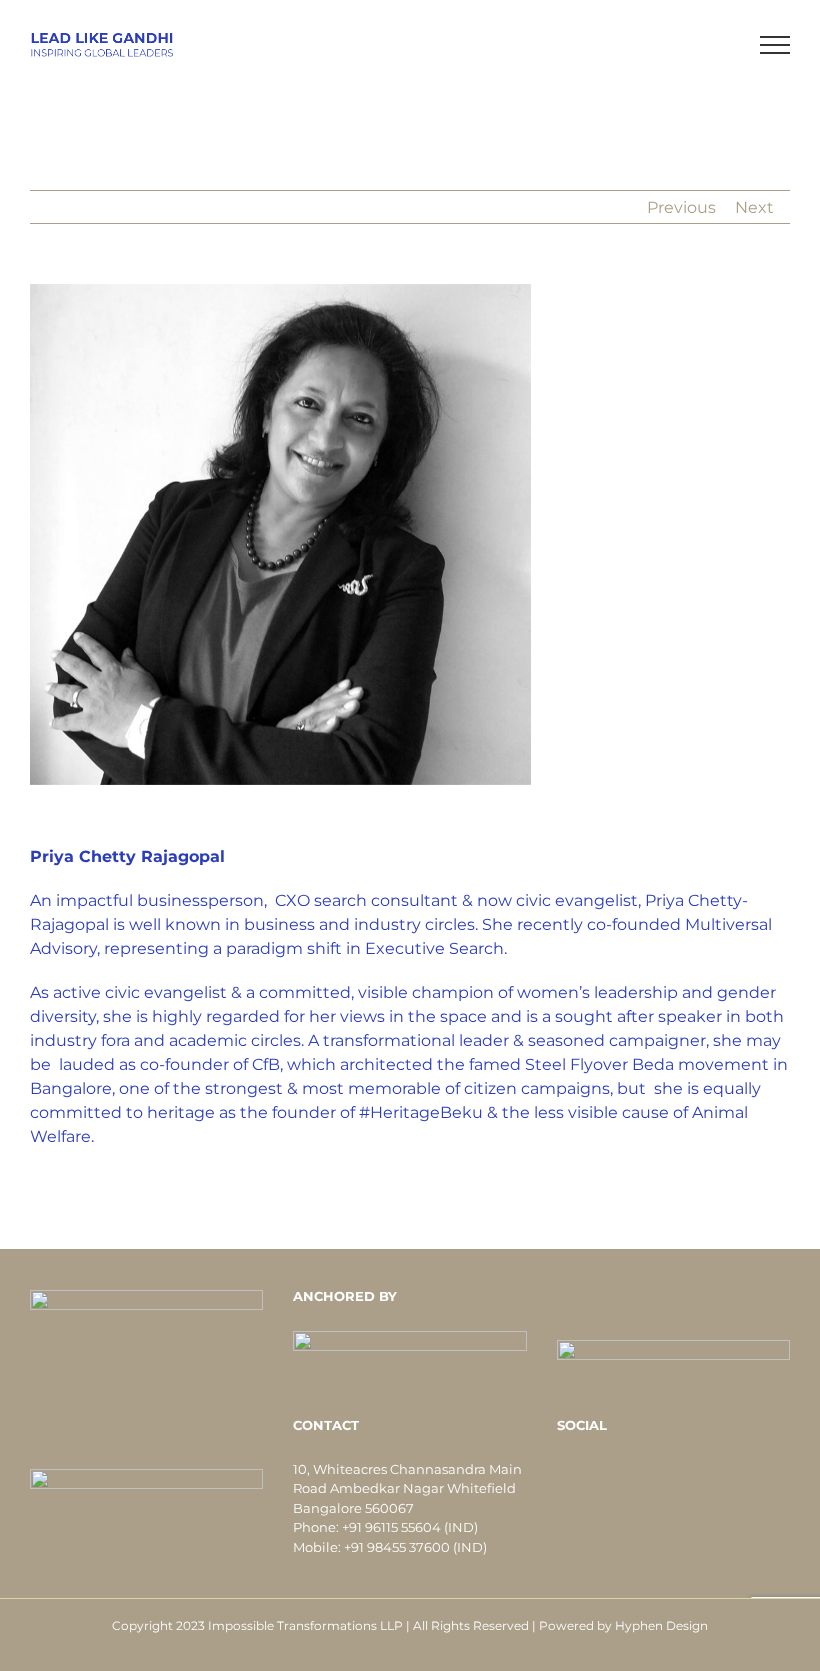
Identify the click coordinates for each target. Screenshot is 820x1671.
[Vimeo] (687, 1472)
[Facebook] (633, 1472)
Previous (681, 207)
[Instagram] (714, 1472)
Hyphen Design (661, 1625)
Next (754, 207)
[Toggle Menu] (775, 45)
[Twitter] (660, 1472)
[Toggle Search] (706, 44)
